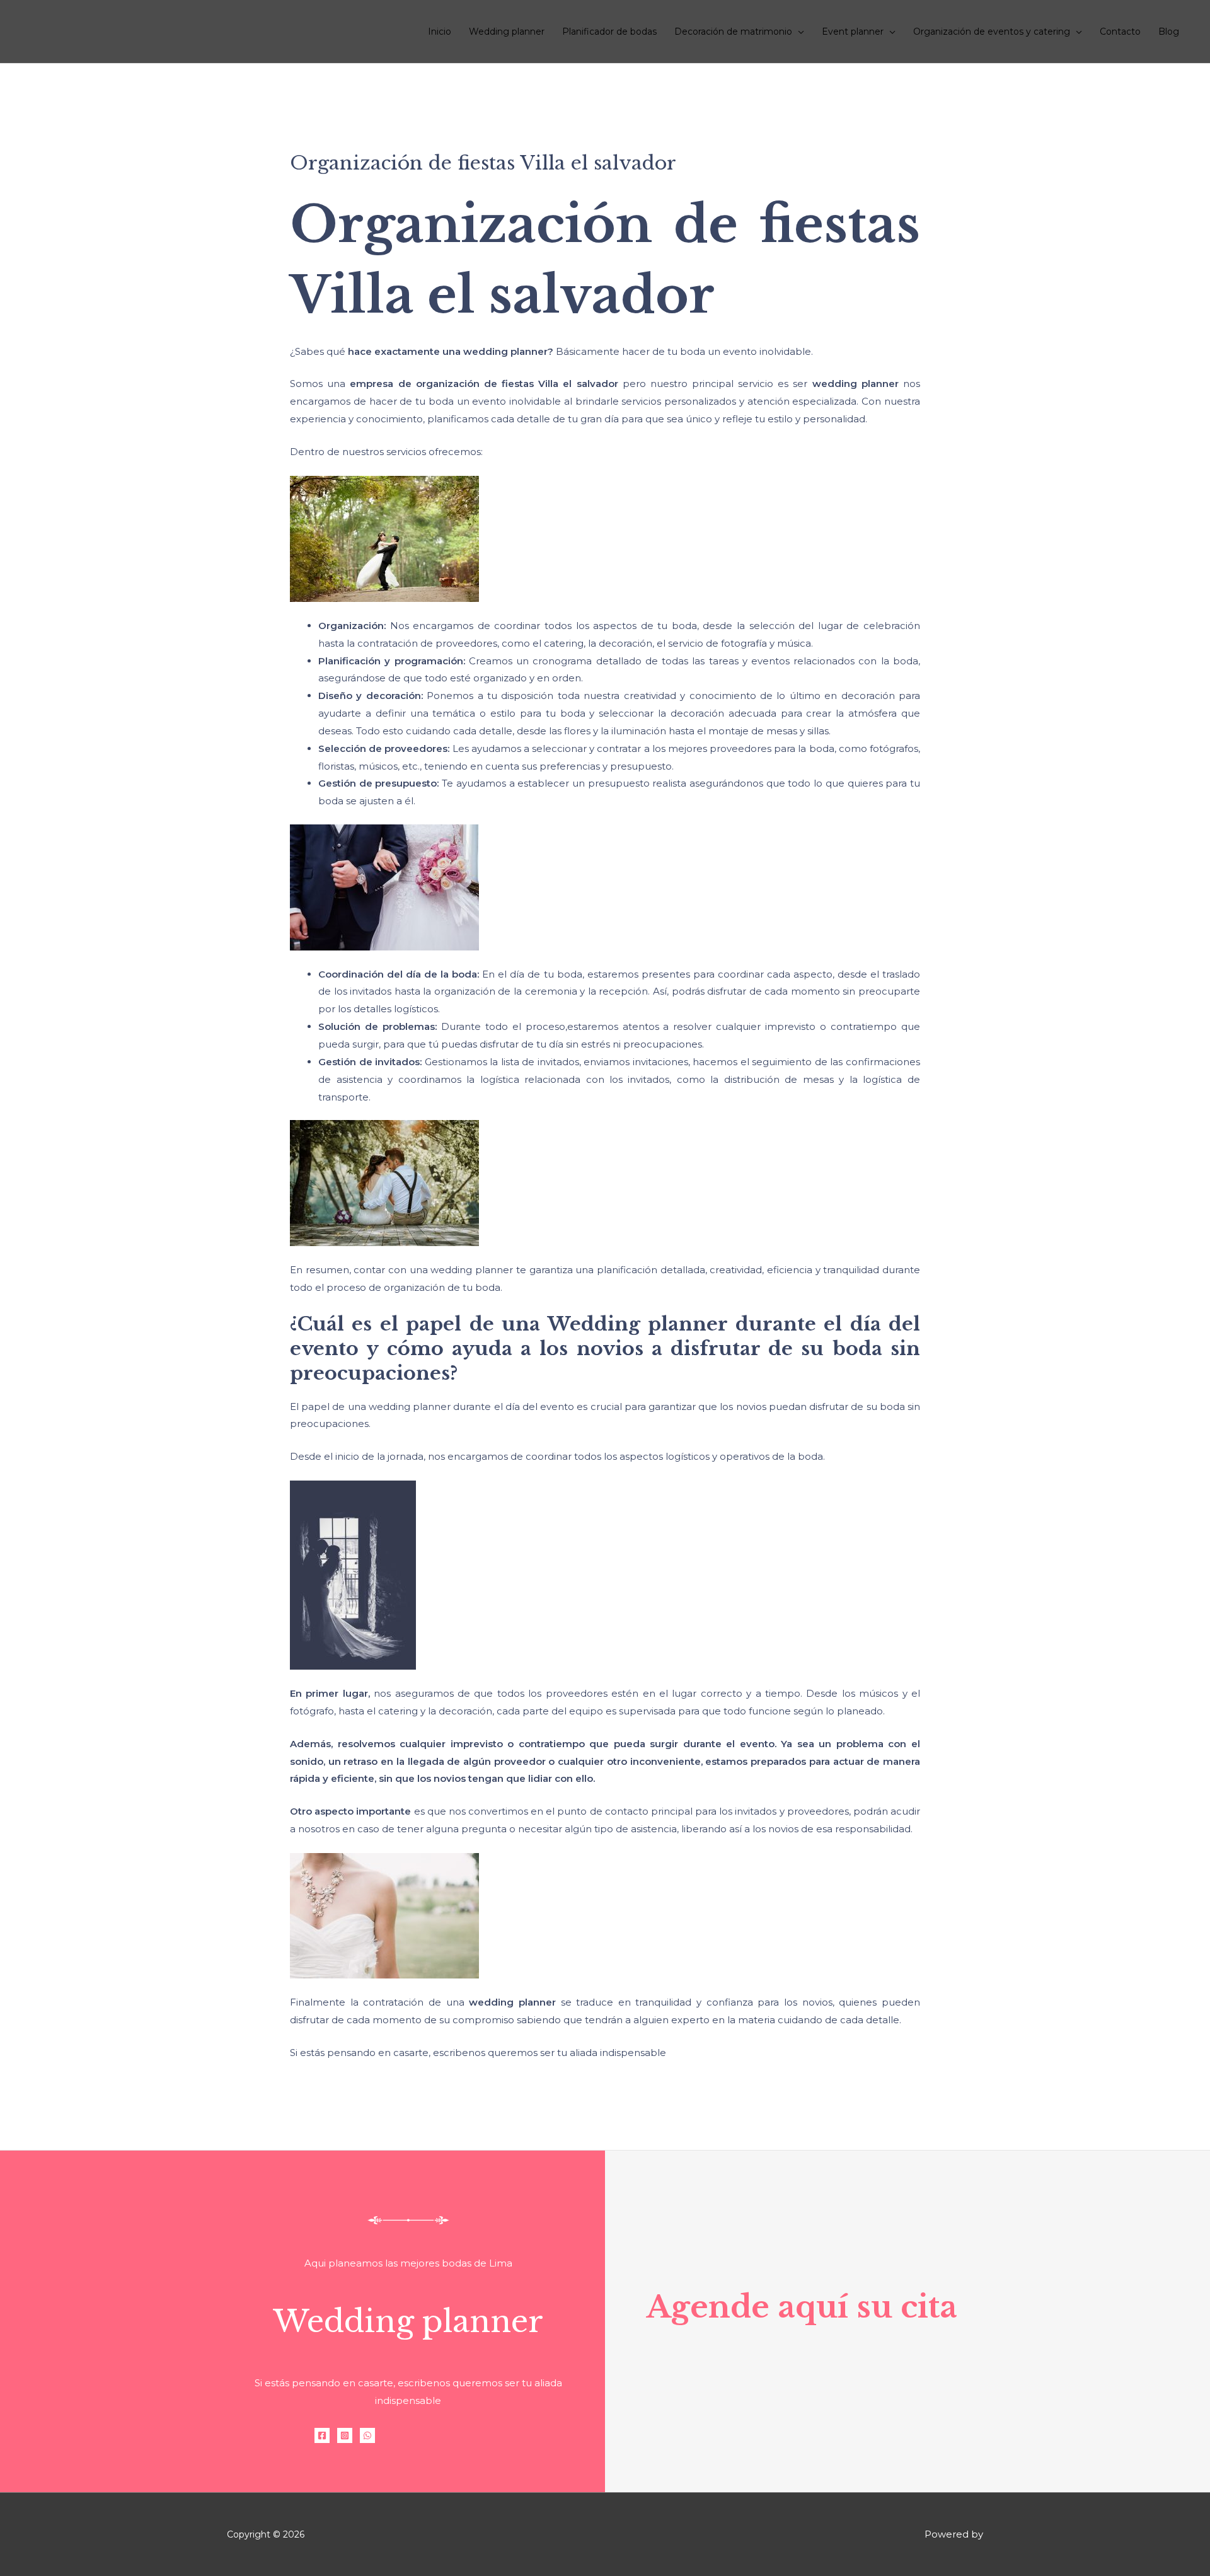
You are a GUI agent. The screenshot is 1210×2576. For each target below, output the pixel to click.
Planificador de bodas (609, 32)
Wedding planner (507, 32)
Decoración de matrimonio (733, 32)
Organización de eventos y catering (992, 32)
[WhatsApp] (367, 2435)
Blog (1169, 32)
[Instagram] (345, 2435)
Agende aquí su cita (802, 2307)
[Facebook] (322, 2435)
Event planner (853, 32)
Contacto (1120, 32)
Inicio (440, 32)
